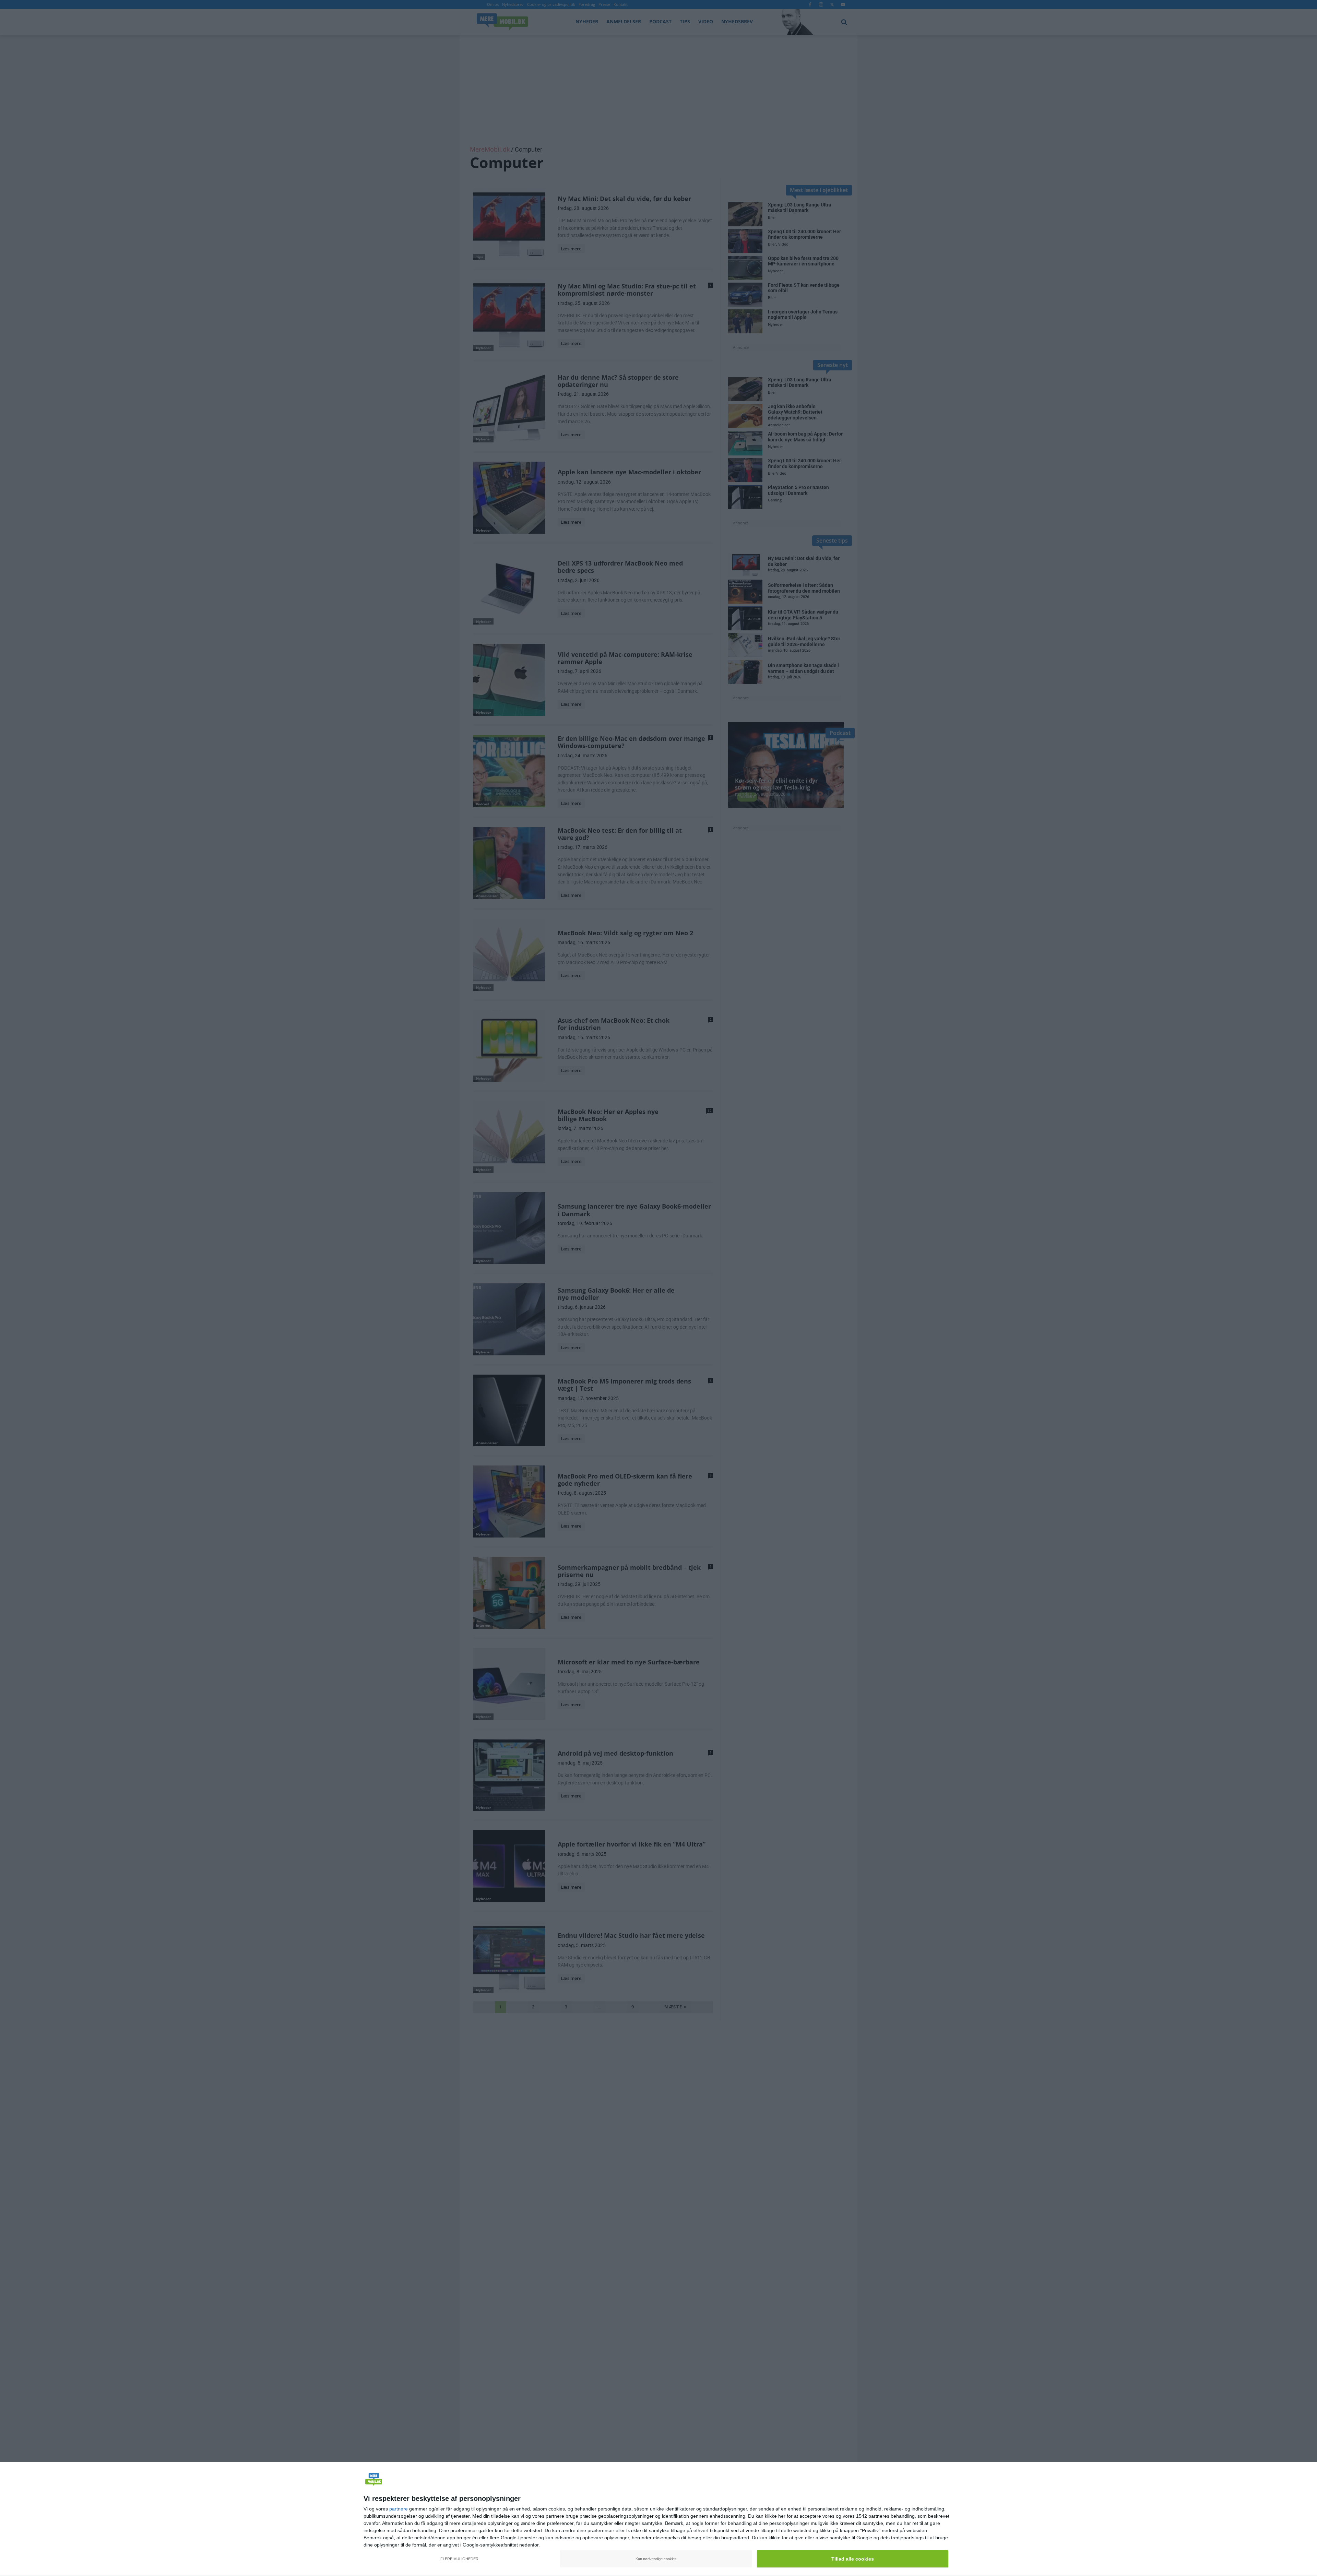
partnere (399, 2509)
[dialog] (658, 2519)
